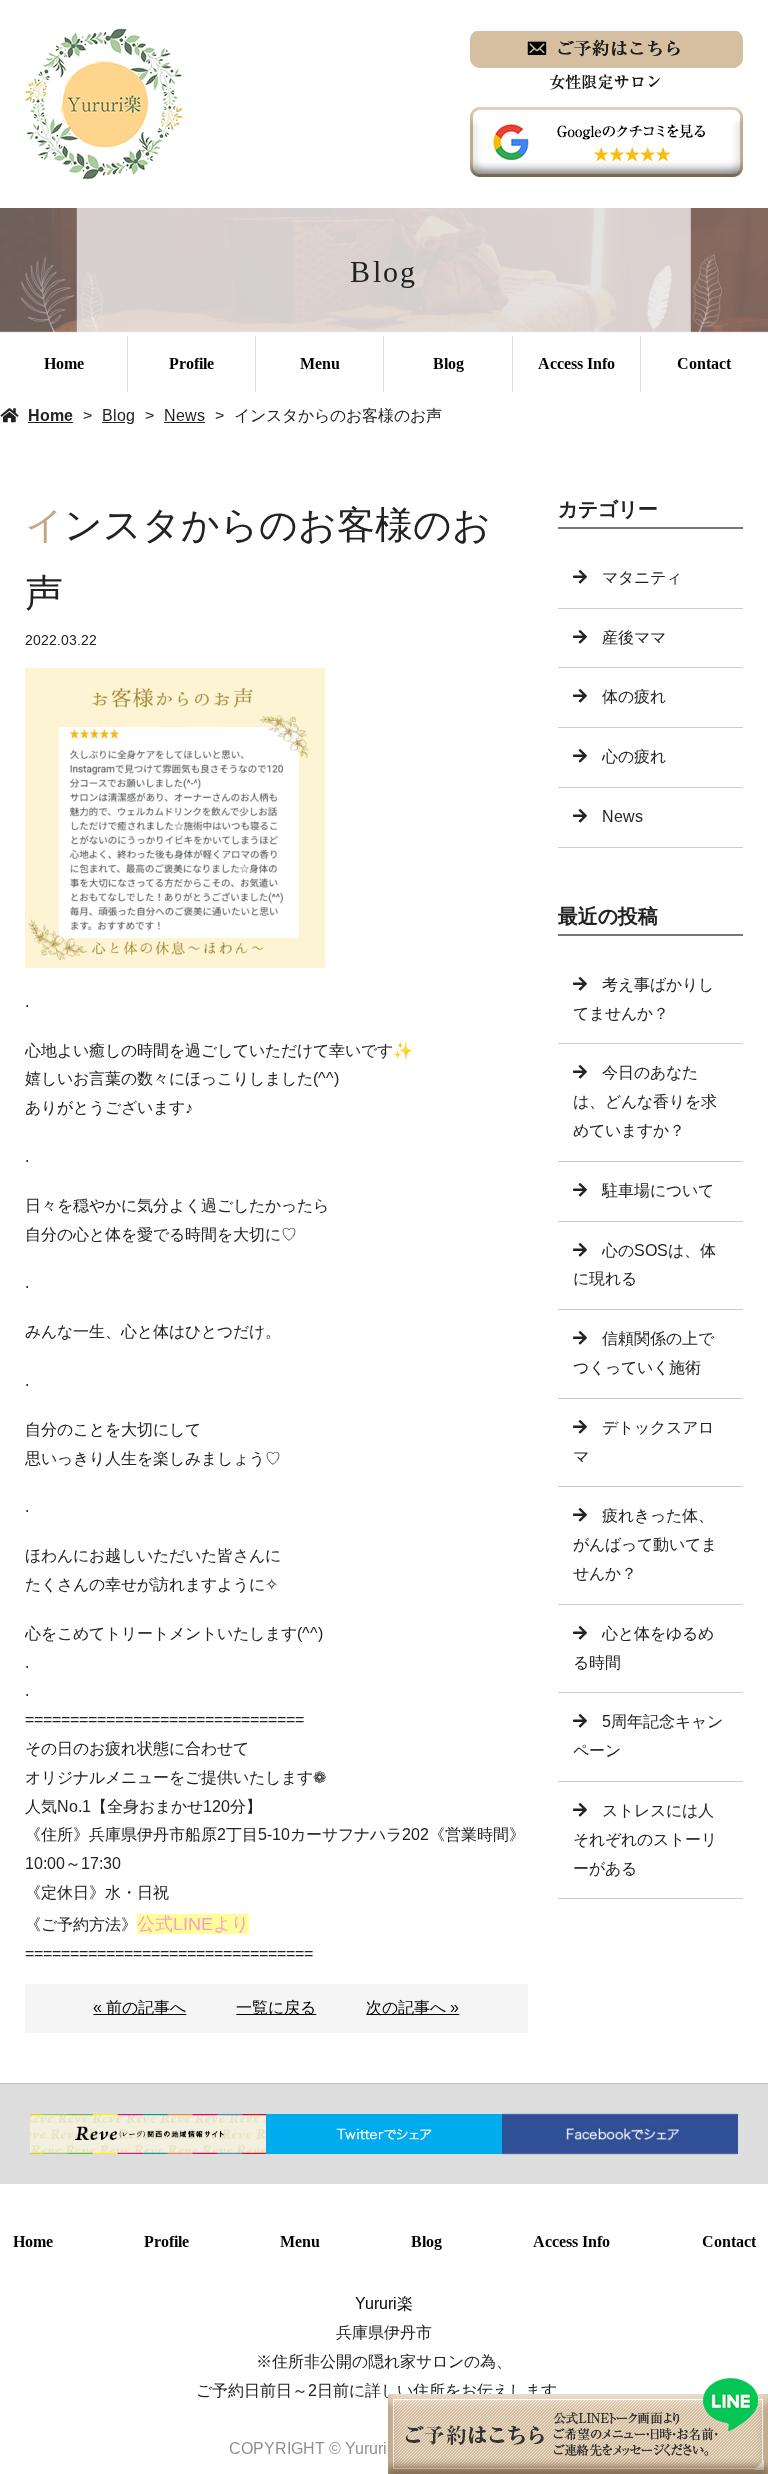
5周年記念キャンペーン (648, 1736)
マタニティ (642, 577)
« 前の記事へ (139, 2007)
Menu (320, 363)
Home (64, 363)
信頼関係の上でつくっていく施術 (643, 1353)
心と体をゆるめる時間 (643, 1648)
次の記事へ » (412, 2007)
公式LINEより (193, 1924)
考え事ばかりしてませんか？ (643, 999)
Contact (704, 363)
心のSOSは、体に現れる (644, 1265)
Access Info (576, 363)
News (184, 415)
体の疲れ (634, 696)
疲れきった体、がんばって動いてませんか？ (645, 1544)
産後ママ (634, 637)
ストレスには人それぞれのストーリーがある (645, 1839)
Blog (448, 363)
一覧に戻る (276, 2007)
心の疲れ (634, 756)
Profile (191, 363)
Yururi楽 (384, 2303)
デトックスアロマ (643, 1442)
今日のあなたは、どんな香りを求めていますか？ (645, 1101)
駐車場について (658, 1190)
